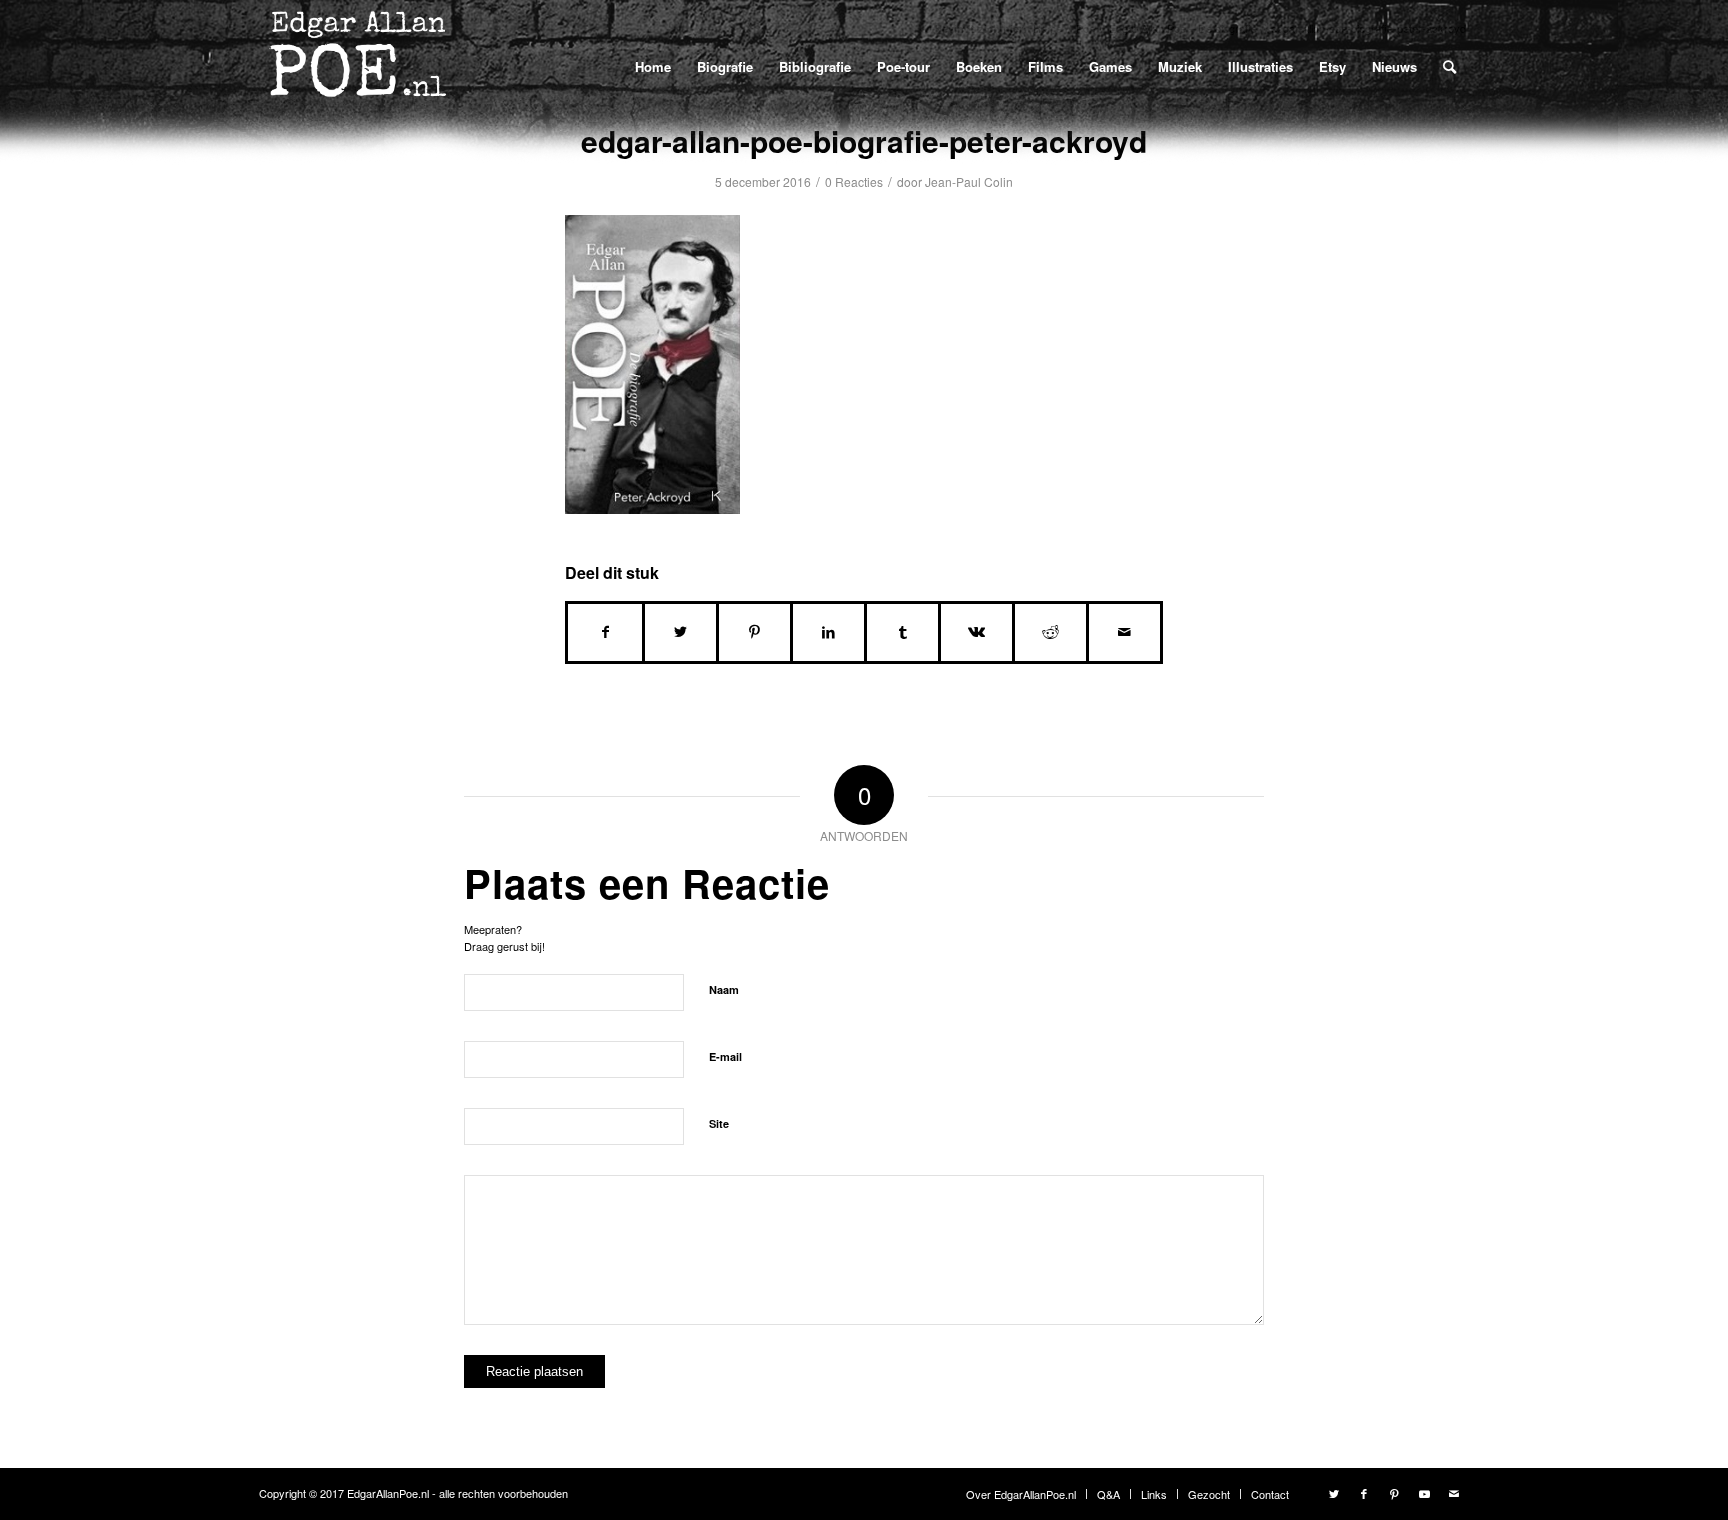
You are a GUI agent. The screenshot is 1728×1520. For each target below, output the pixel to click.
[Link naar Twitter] (1334, 1493)
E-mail (725, 1056)
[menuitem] (653, 66)
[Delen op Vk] (976, 632)
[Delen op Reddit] (1050, 632)
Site (719, 1123)
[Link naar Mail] (1454, 1493)
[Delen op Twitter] (680, 632)
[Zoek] (1449, 66)
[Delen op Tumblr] (902, 632)
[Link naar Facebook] (1364, 1493)
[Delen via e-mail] (1124, 632)
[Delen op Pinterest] (754, 632)
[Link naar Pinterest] (1394, 1493)
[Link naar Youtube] (1424, 1493)
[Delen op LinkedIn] (828, 632)
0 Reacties (854, 181)
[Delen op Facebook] (605, 632)
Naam (724, 989)
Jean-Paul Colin (969, 181)
